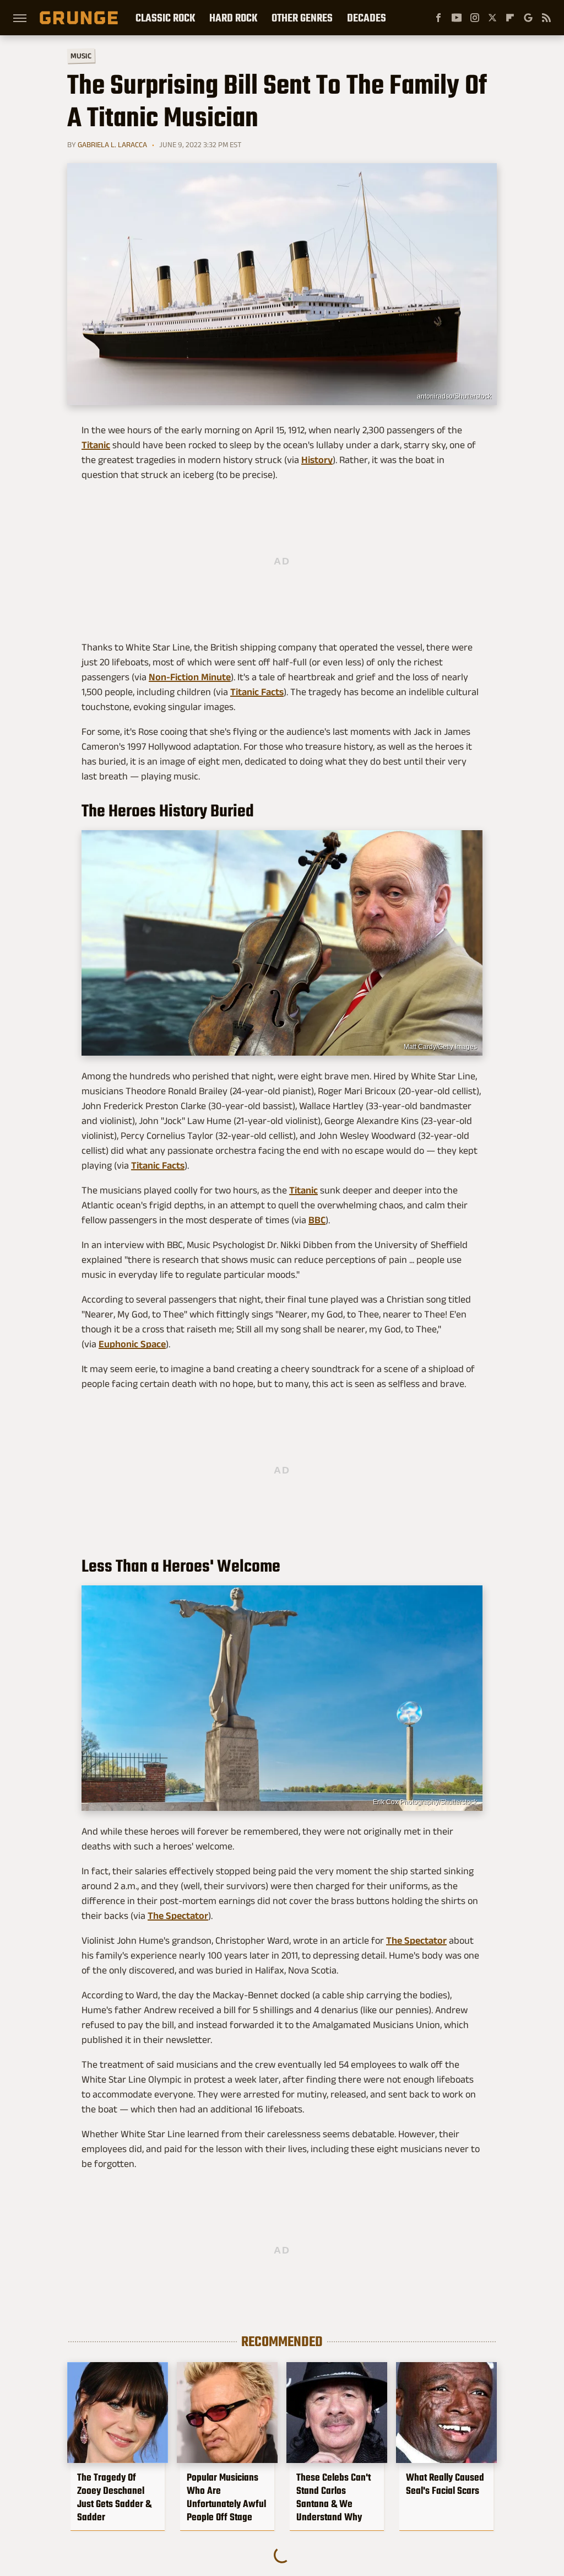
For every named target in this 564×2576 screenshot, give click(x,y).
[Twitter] (492, 18)
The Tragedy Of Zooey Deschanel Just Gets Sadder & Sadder (114, 2497)
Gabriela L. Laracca (112, 144)
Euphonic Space (132, 1344)
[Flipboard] (510, 18)
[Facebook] (438, 18)
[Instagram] (475, 18)
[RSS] (546, 18)
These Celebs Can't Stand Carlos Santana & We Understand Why (333, 2497)
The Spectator (178, 1916)
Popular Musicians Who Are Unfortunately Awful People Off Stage (226, 2497)
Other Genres (302, 18)
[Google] (528, 18)
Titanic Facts (257, 692)
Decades (367, 18)
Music (81, 56)
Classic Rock (165, 18)
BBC (317, 1220)
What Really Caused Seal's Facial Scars (445, 2484)
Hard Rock (233, 18)
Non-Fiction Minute (190, 677)
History (317, 460)
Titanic (96, 445)
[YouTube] (457, 18)
